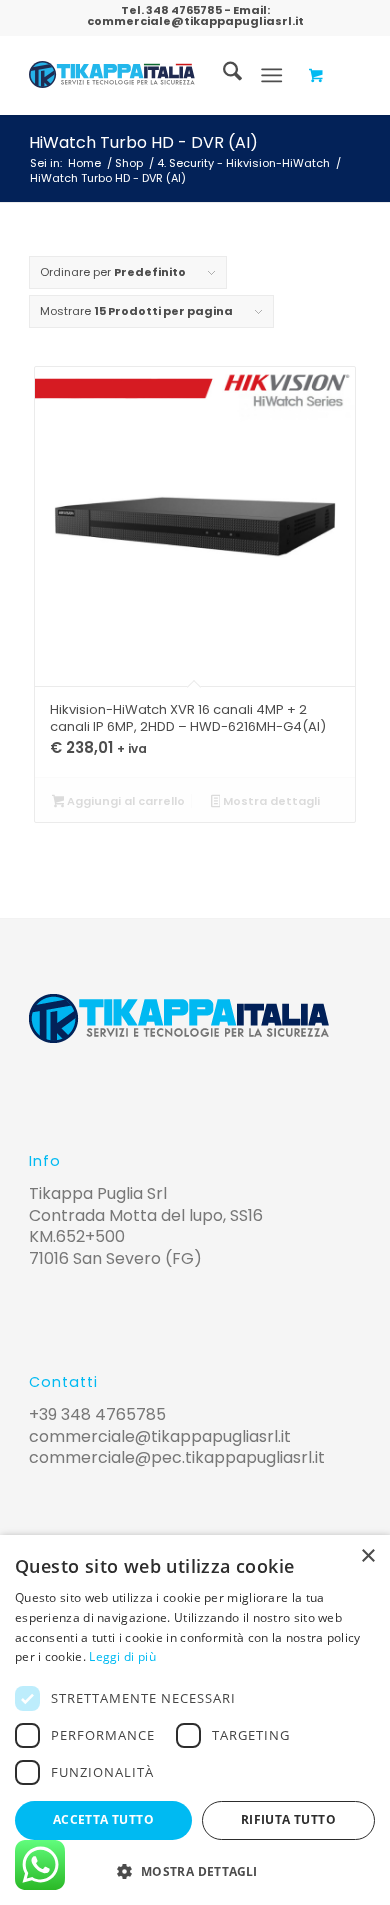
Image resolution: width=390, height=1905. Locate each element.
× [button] (367, 1556)
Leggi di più (122, 1656)
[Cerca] (222, 75)
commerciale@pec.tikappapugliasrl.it (177, 1457)
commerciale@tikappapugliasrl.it (195, 21)
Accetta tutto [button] (103, 1819)
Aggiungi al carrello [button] (124, 801)
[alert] (195, 1720)
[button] (195, 1871)
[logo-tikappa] (112, 75)
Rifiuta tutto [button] (288, 1819)
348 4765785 (184, 10)
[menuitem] (222, 75)
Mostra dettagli (270, 801)
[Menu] (271, 75)
